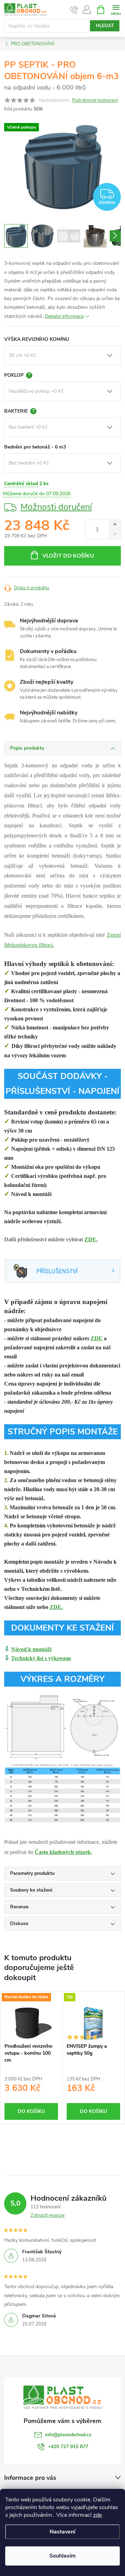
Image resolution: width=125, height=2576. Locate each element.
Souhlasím (62, 2556)
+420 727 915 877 (68, 2447)
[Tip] (93, 2023)
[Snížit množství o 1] (115, 534)
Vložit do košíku (68, 556)
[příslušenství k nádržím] (62, 1270)
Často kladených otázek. (63, 1852)
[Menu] (116, 9)
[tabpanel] (31, 2058)
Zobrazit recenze (48, 2215)
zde (97, 2515)
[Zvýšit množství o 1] (115, 525)
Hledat (105, 26)
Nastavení (62, 2532)
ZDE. (91, 1239)
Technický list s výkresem (41, 1658)
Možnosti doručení (56, 507)
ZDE (97, 1338)
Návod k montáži (31, 1649)
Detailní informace (64, 316)
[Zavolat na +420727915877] (74, 10)
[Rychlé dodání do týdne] (31, 2023)
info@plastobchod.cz (68, 2435)
